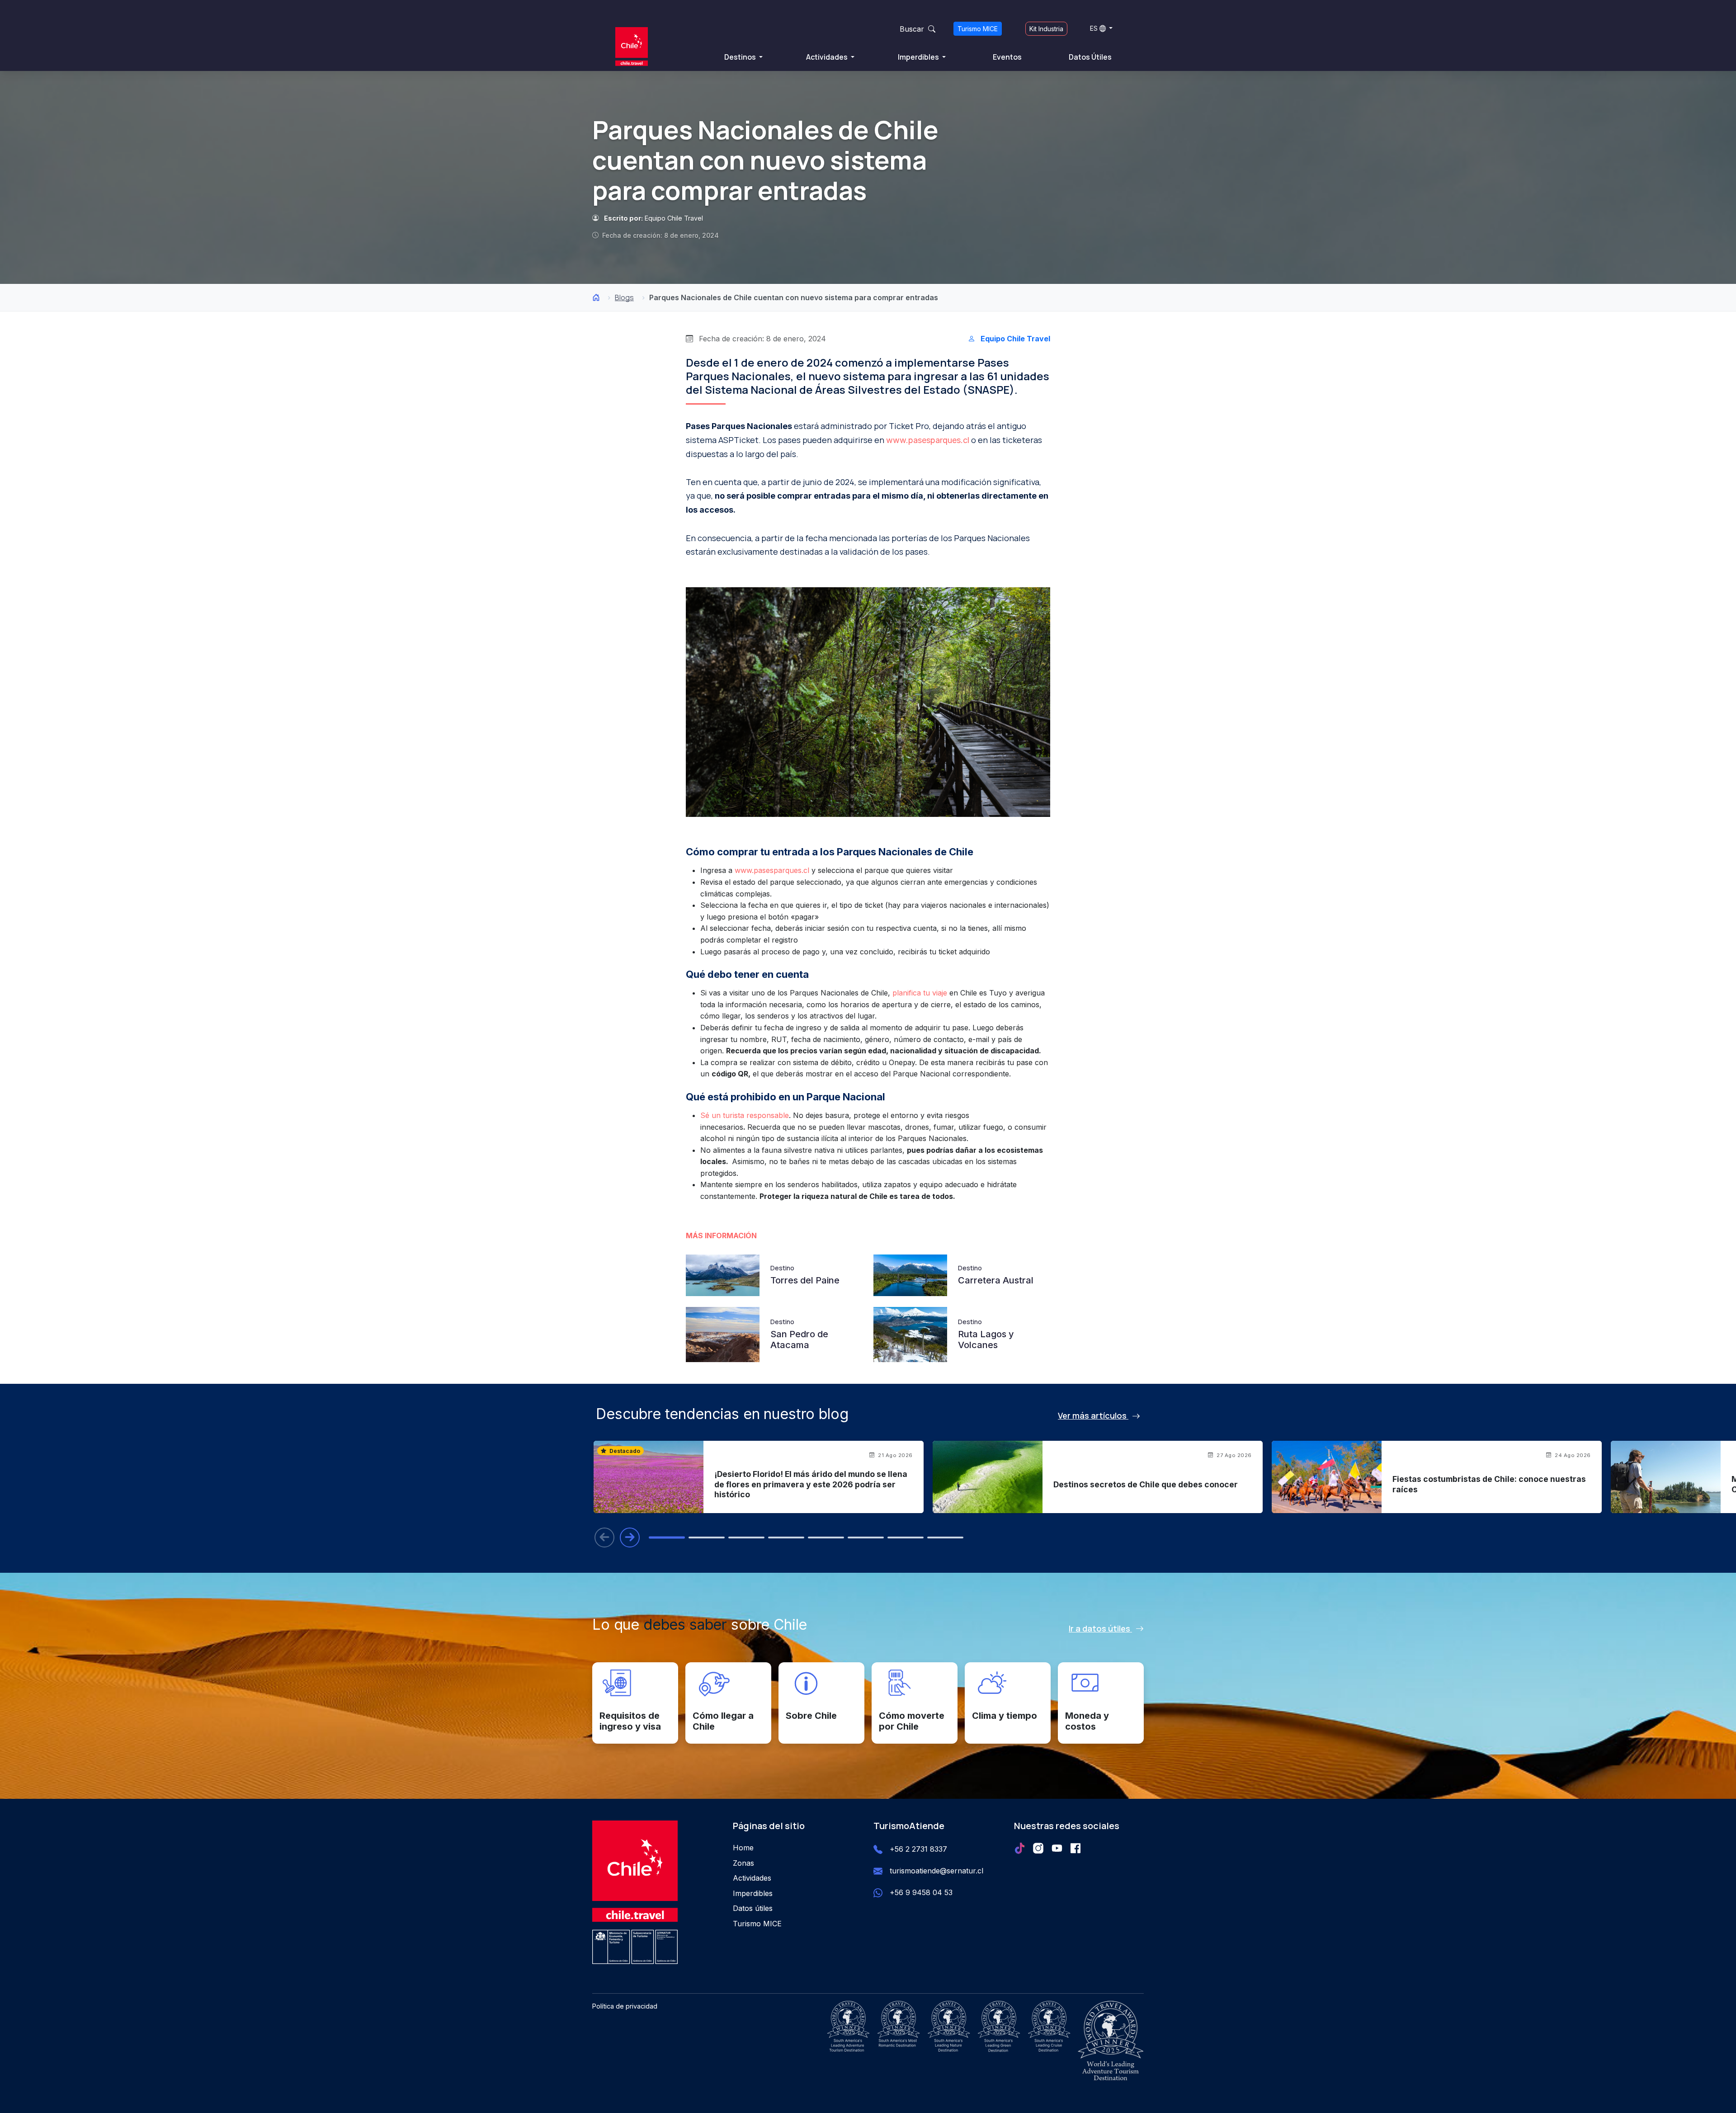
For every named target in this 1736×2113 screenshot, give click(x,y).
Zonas (743, 1863)
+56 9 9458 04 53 (921, 1892)
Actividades (828, 57)
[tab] (667, 1538)
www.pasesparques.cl (928, 440)
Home (743, 1848)
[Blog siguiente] (630, 1538)
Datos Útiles (1090, 57)
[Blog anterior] (604, 1538)
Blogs (624, 297)
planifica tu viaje (920, 993)
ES (1094, 28)
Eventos (1007, 57)
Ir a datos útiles (1100, 1628)
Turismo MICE (978, 29)
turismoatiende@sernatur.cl (936, 1871)
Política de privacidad (625, 2006)
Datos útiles (753, 1908)
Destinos (741, 57)
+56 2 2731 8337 (918, 1849)
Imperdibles (919, 57)
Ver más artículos (1093, 1415)
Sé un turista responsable (745, 1115)
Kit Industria (1046, 29)
